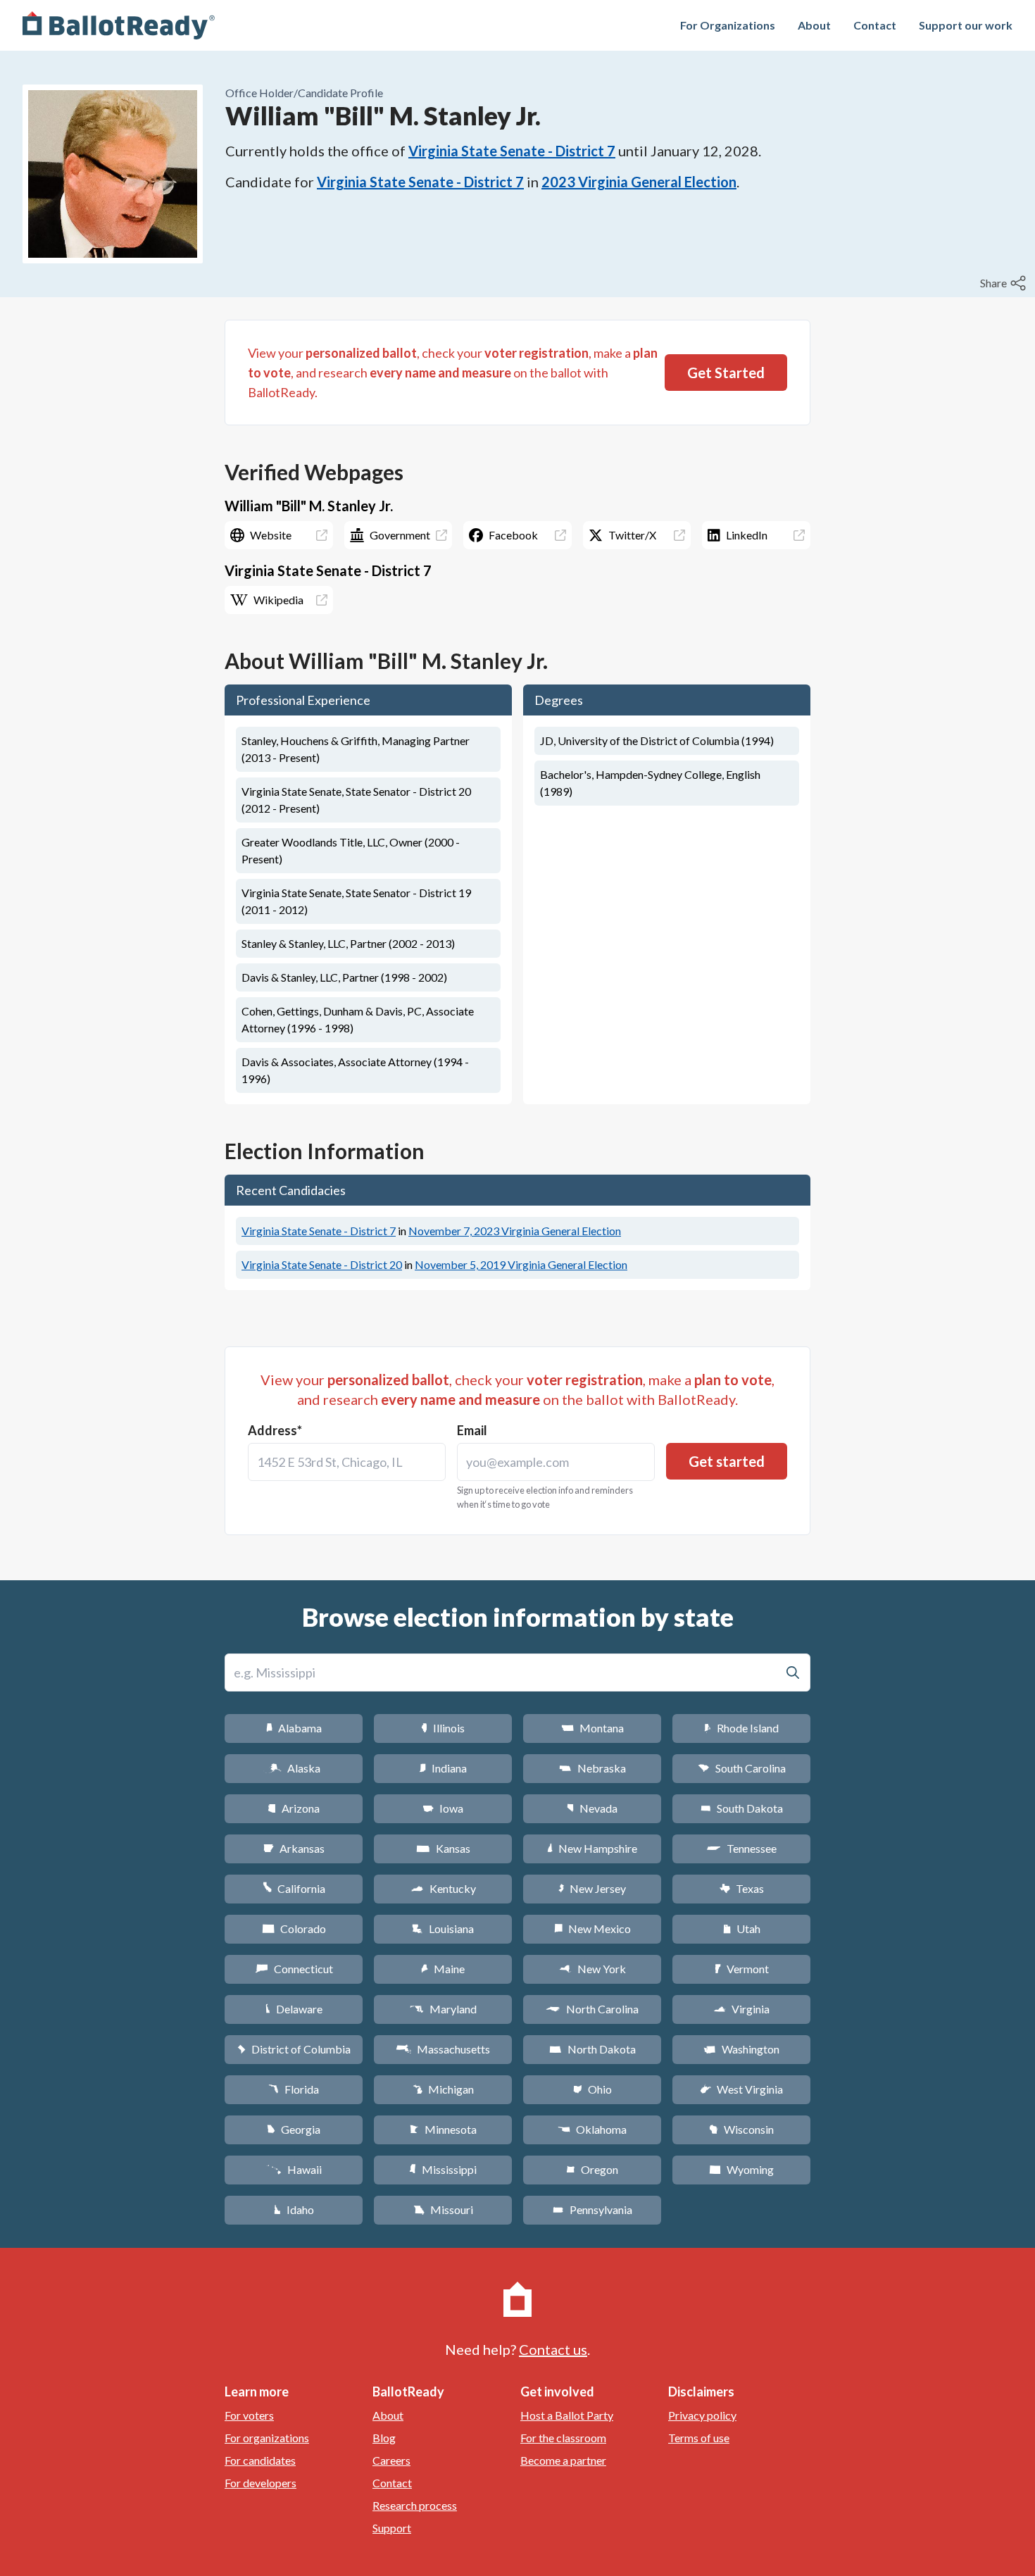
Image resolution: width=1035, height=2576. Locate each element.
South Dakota (742, 1808)
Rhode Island (741, 1728)
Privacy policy (702, 2415)
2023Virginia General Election (639, 182)
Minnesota (443, 2129)
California (294, 1888)
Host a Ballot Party (567, 2415)
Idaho (294, 2209)
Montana (592, 1728)
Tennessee (741, 1848)
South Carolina (742, 1768)
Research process (415, 2505)
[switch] (1005, 283)
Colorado (294, 1928)
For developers (261, 2483)
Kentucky (443, 1888)
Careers (391, 2460)
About (814, 25)
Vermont (742, 1969)
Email (472, 1430)
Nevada (592, 1808)
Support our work (966, 25)
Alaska (294, 1768)
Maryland (443, 2009)
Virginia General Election (515, 1231)
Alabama (294, 1728)
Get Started (726, 373)
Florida (294, 2089)
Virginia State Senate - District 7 (512, 151)
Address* (275, 1430)
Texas (741, 1888)
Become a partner (563, 2460)
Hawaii (294, 2169)
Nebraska (592, 1768)
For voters (249, 2415)
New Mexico (592, 1928)
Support (392, 2528)
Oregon (592, 2169)
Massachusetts (443, 2049)
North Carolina (592, 2009)
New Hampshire (592, 1848)
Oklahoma (592, 2129)
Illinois (443, 1728)
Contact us (553, 2349)
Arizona (294, 1808)
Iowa (443, 1808)
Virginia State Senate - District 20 (322, 1264)
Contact (875, 25)
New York (592, 1969)
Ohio (592, 2089)
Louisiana (443, 1928)
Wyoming (741, 2169)
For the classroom (563, 2438)
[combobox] (347, 1462)
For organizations (267, 2438)
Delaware (294, 2009)
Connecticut (294, 1969)
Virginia (741, 2009)
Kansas (443, 1848)
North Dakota (592, 2049)
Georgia (294, 2129)
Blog (384, 2438)
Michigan (443, 2089)
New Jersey (592, 1888)
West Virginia (741, 2089)
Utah (742, 1928)
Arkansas (294, 1848)
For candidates (260, 2460)
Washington (741, 2049)
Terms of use (699, 2438)
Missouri (443, 2209)
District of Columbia (294, 2049)
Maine (443, 1969)
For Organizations (728, 25)
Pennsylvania (592, 2209)
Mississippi (443, 2169)
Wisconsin (741, 2129)
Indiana (443, 1768)
